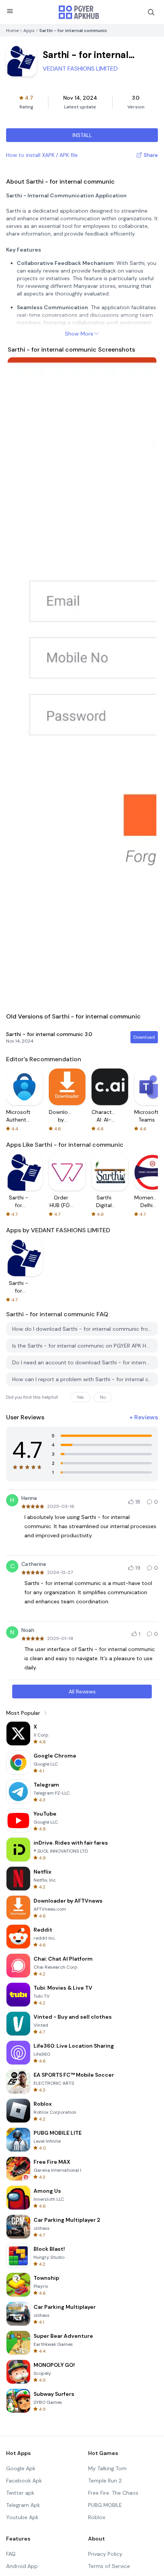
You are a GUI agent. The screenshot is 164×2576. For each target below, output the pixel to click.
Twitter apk (20, 2493)
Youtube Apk (22, 2517)
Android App (22, 2566)
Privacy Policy (105, 2554)
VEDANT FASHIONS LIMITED (80, 69)
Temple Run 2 (105, 2481)
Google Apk (21, 2468)
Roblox (97, 2517)
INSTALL (82, 135)
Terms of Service (109, 2566)
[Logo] (79, 12)
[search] (151, 12)
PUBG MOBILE (105, 2505)
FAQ (11, 2554)
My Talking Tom (107, 2468)
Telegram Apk (23, 2505)
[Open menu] (10, 11)
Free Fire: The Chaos (113, 2493)
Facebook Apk (24, 2481)
